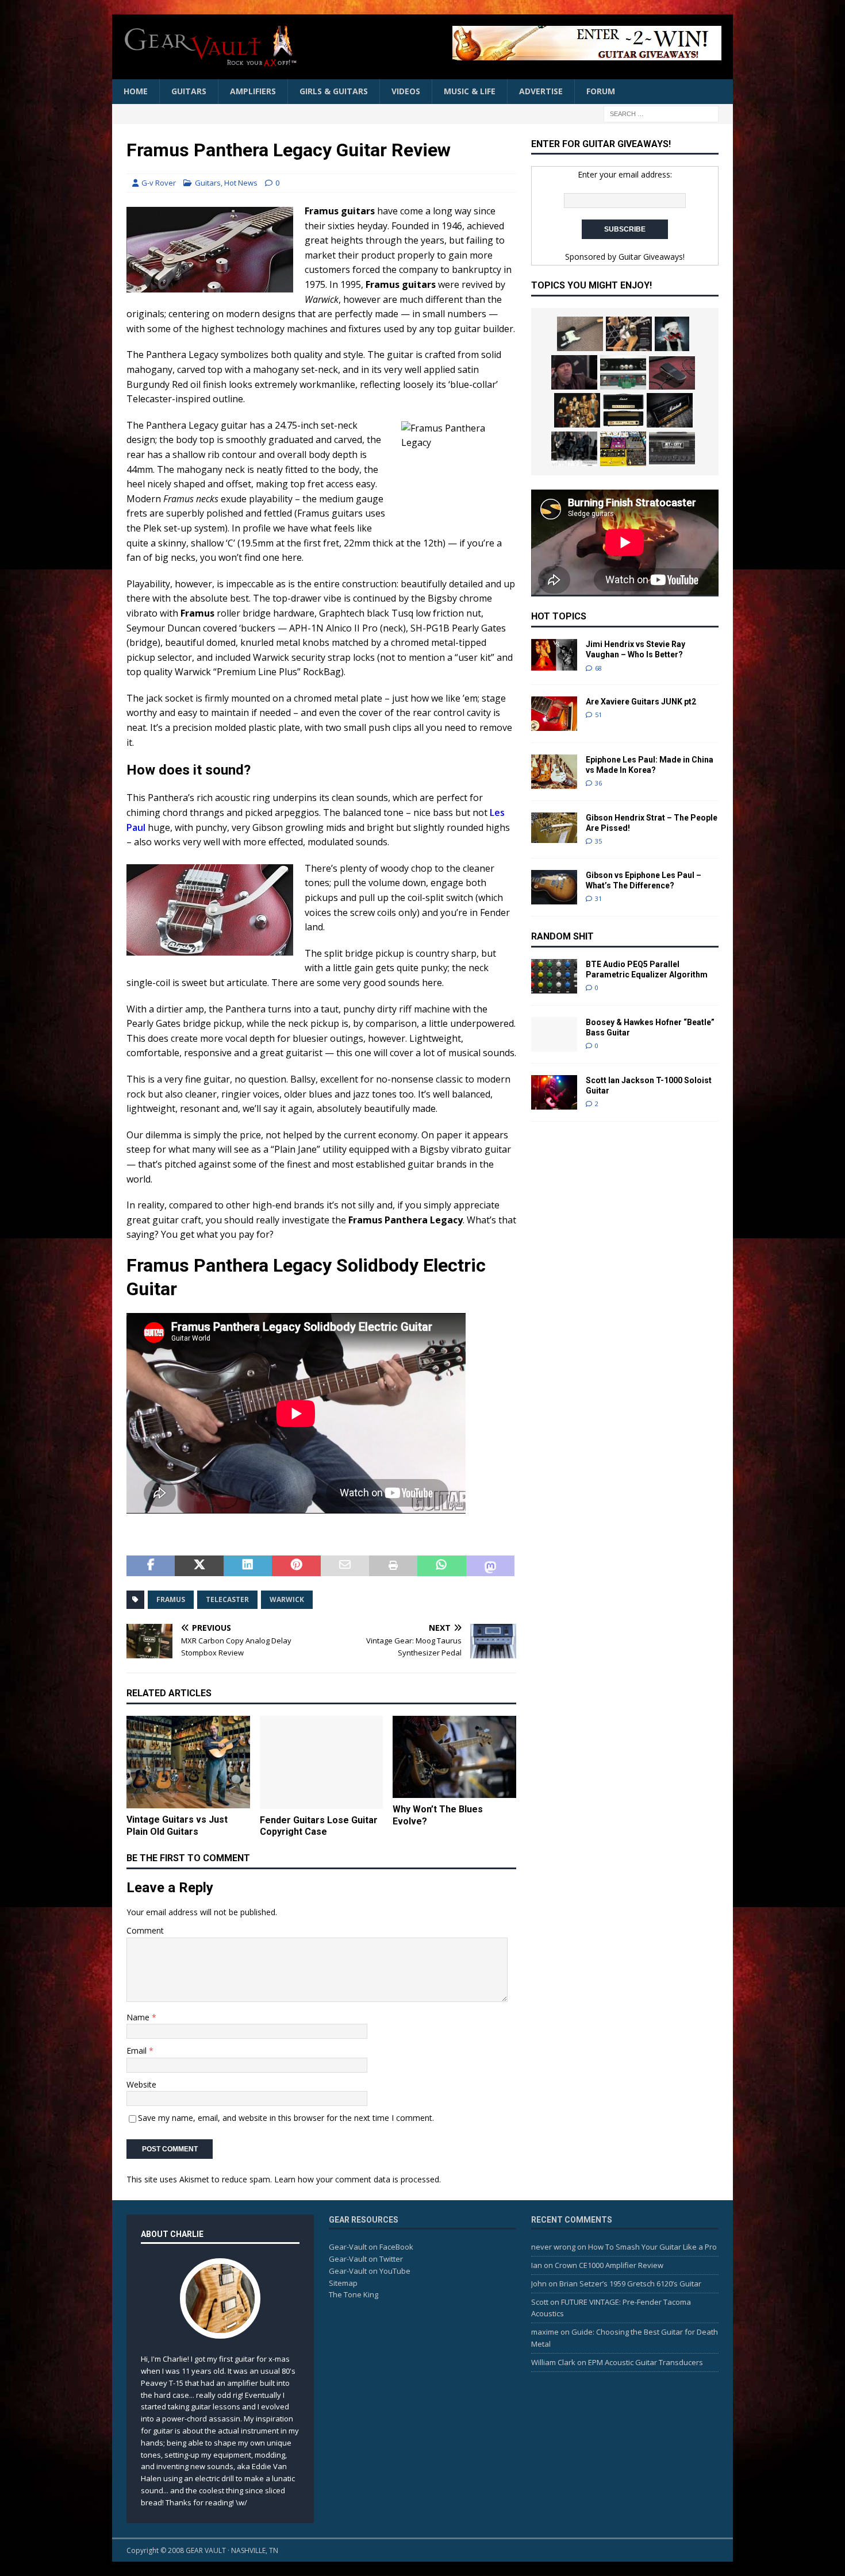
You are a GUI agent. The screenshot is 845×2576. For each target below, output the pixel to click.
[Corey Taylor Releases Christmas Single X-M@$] (672, 334)
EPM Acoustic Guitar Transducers (646, 2362)
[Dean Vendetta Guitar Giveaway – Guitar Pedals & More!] (523, 43)
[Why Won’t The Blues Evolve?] (454, 1757)
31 (598, 898)
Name (139, 2017)
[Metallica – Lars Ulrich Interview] (574, 372)
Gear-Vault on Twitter (366, 2259)
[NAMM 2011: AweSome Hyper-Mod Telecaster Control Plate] (623, 372)
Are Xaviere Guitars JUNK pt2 (641, 702)
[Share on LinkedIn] (248, 1566)
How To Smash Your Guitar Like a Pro (652, 2247)
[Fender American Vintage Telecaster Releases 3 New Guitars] (580, 334)
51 (598, 715)
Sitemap (343, 2283)
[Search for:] (661, 113)
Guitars (189, 91)
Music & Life (470, 91)
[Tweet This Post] (199, 1566)
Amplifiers (253, 91)
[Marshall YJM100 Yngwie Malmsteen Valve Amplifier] (623, 410)
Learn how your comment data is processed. (358, 2179)
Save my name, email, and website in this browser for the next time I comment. (286, 2118)
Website (141, 2084)
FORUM (601, 91)
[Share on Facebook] (151, 1566)
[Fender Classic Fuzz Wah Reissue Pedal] (672, 373)
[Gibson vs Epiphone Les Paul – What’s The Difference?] (554, 887)
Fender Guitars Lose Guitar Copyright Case (319, 1826)
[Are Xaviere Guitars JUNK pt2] (554, 714)
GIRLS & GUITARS (334, 91)
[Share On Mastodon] (490, 1566)
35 (598, 841)
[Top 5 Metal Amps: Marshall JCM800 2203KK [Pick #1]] (670, 410)
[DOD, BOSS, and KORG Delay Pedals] (623, 449)
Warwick (287, 1599)
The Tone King (354, 2294)
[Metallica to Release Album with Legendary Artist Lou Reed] (574, 449)
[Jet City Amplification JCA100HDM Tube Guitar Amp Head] (672, 449)
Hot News (241, 183)
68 (598, 668)
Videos (406, 91)
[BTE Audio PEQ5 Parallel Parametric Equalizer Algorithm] (554, 976)
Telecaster (227, 1599)
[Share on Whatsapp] (441, 1566)
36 (598, 783)
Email (138, 2051)
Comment (145, 1930)
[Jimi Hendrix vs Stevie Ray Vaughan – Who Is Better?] (554, 655)
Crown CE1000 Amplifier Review (609, 2265)
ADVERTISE (541, 91)
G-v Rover (159, 183)
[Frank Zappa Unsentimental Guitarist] (577, 410)
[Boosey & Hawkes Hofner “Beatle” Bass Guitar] (554, 1034)
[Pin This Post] (296, 1566)
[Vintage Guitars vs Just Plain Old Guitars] (188, 1762)
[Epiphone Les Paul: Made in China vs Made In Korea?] (554, 772)
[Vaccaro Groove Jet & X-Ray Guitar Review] (629, 334)
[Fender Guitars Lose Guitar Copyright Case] (322, 1762)
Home (136, 91)
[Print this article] (393, 1566)
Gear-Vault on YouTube (370, 2271)
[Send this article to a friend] (345, 1566)
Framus (171, 1599)
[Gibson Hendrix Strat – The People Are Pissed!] (554, 828)
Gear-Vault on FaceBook (371, 2247)
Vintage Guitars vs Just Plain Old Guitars (177, 1826)
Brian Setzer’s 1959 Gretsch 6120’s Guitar (630, 2284)
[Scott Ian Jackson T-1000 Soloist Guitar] (554, 1093)
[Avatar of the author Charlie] (220, 2327)
